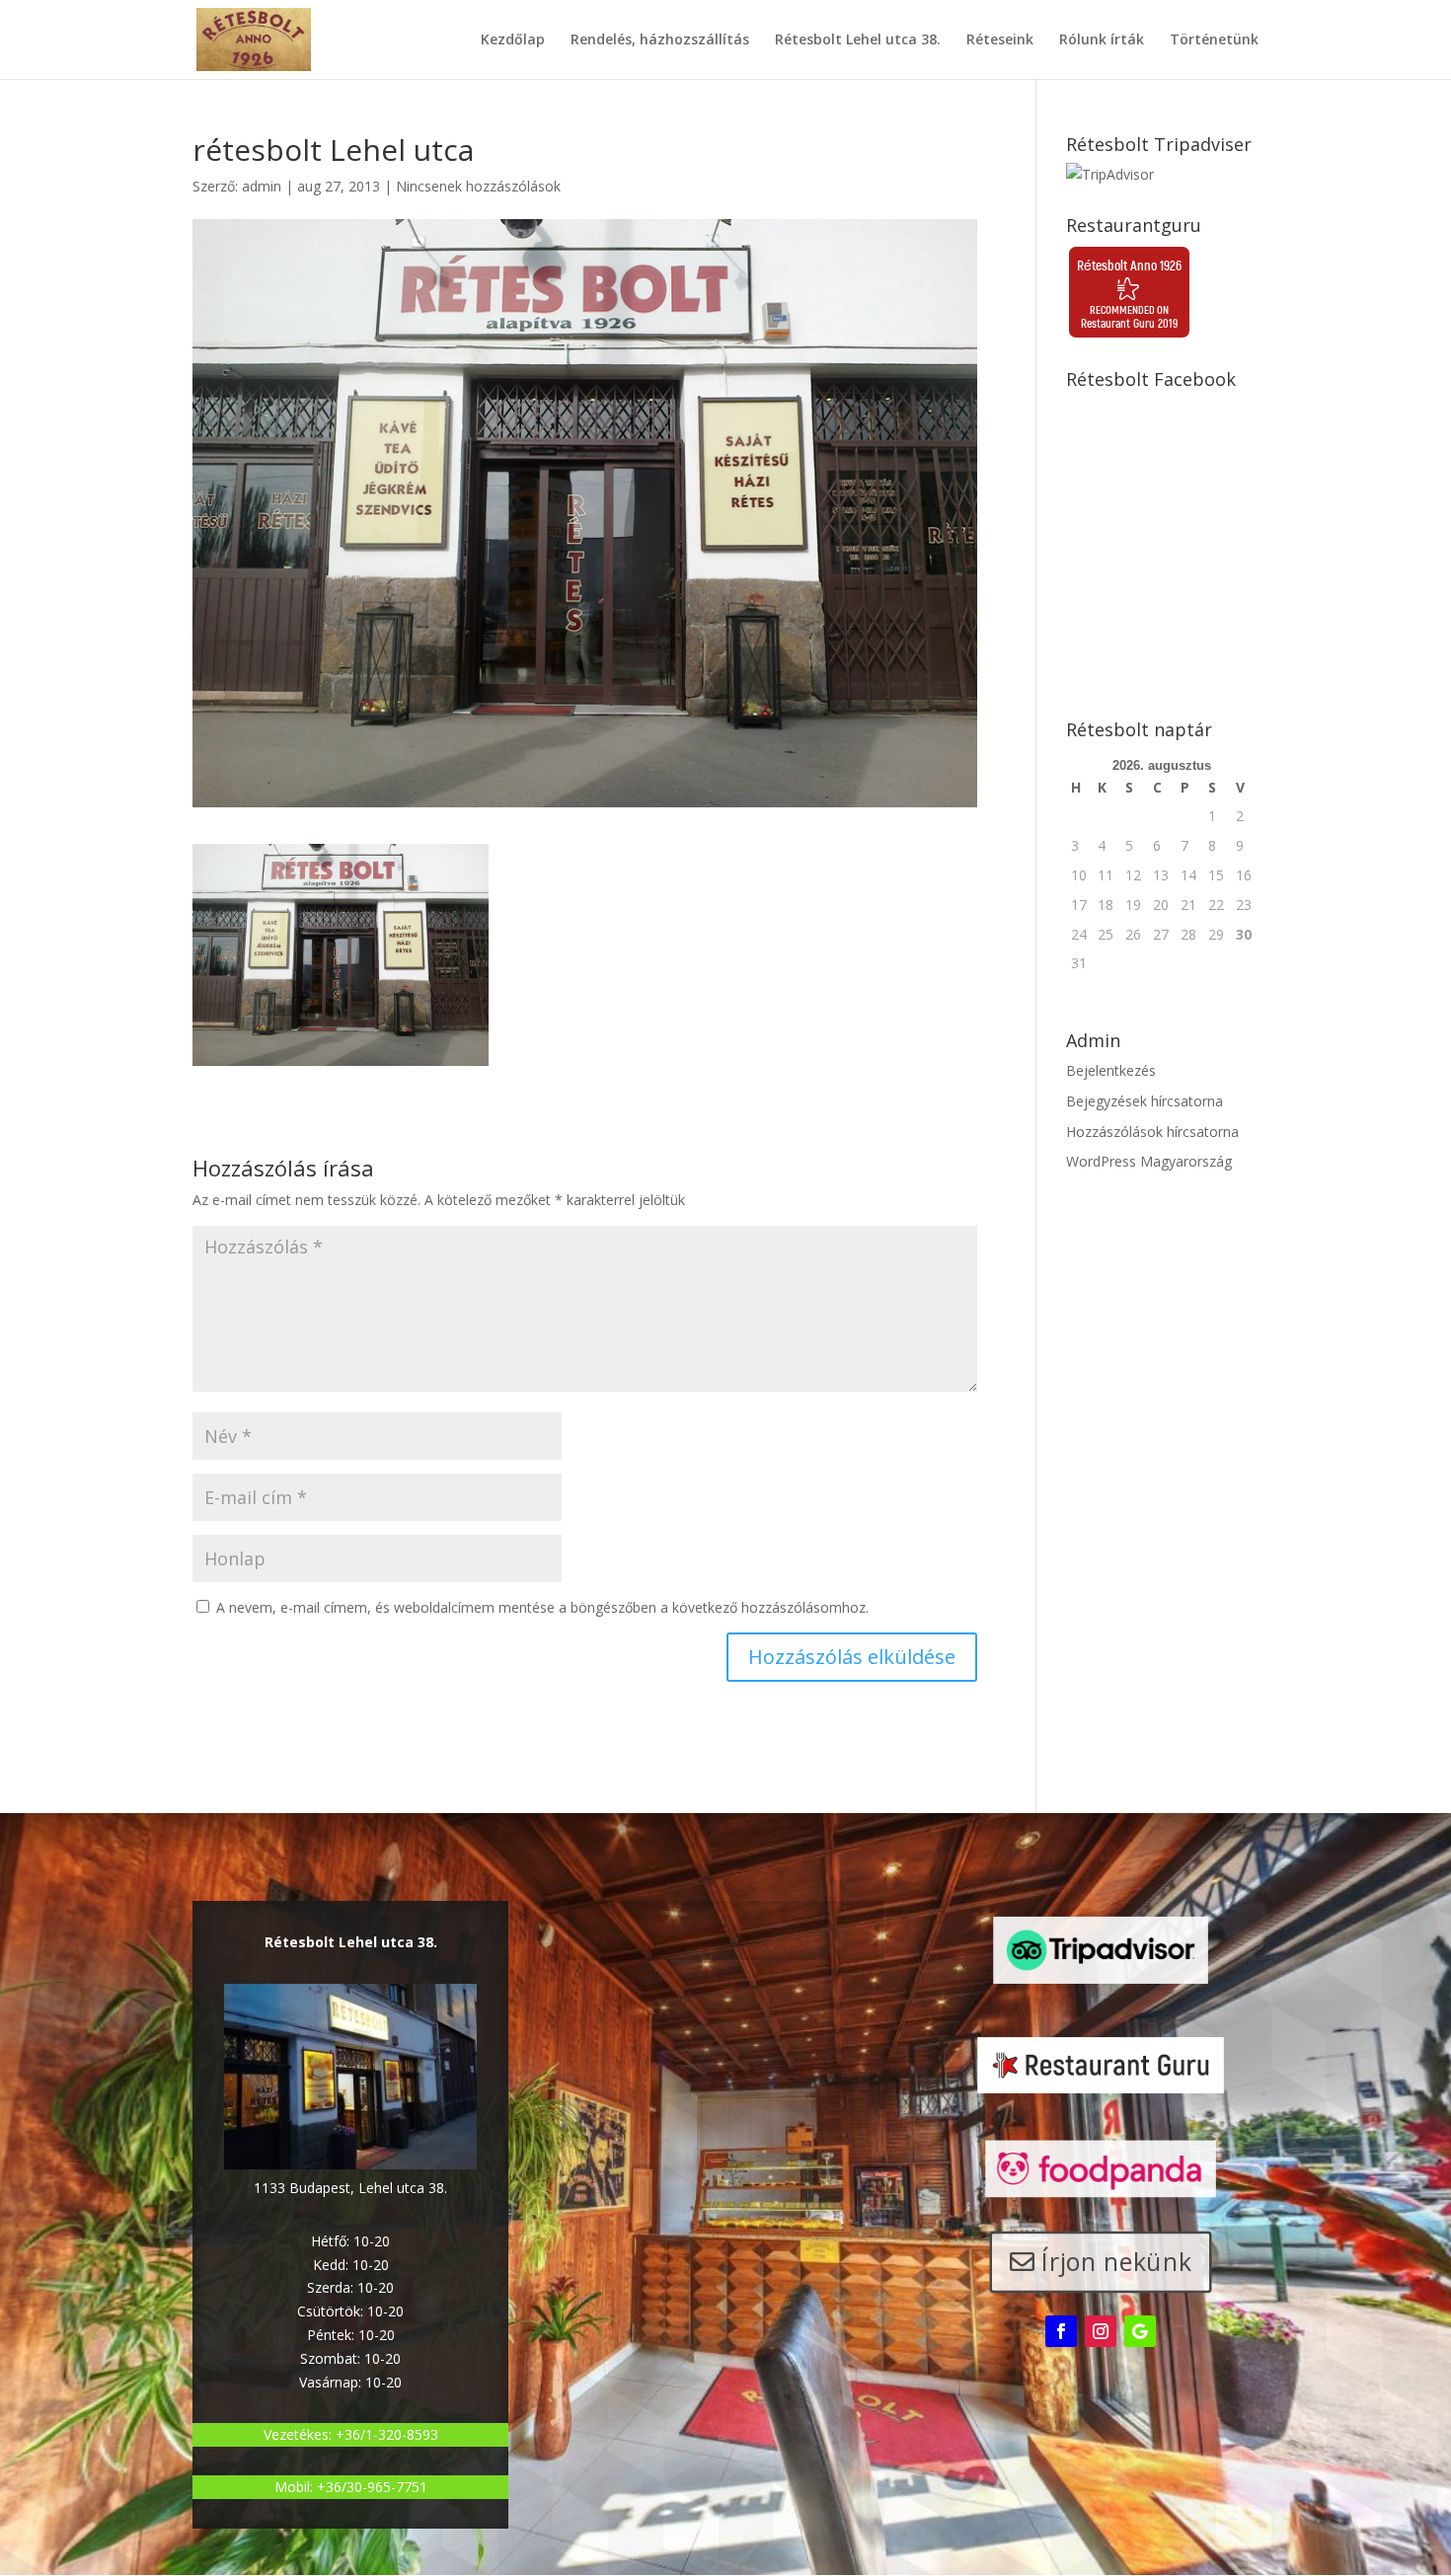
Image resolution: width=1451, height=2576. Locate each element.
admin (262, 186)
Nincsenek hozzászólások (478, 186)
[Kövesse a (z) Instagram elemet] (1101, 2331)
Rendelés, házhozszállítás (660, 40)
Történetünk (1214, 40)
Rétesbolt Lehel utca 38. (858, 40)
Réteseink (1000, 40)
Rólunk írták (1102, 40)
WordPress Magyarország (1149, 1161)
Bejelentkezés (1111, 1070)
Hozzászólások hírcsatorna (1152, 1132)
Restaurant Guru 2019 (1129, 323)
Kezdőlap (513, 40)
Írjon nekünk (1117, 2261)
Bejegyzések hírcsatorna (1145, 1101)
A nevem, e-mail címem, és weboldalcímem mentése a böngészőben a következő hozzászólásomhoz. (542, 1607)
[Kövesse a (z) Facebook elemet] (1061, 2331)
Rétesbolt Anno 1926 (1129, 265)
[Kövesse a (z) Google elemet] (1140, 2331)
